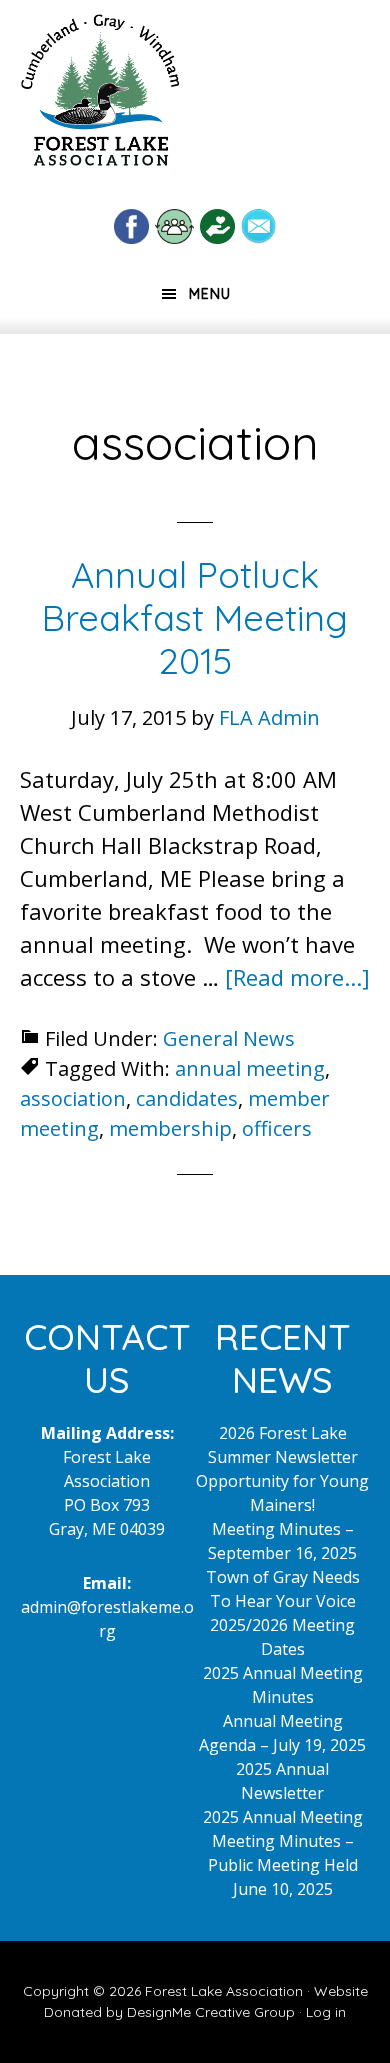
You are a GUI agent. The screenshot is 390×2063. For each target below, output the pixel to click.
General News (229, 1038)
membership (170, 1128)
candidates (187, 1098)
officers (277, 1128)
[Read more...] (297, 977)
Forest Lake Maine (100, 98)
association (73, 1098)
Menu (210, 294)
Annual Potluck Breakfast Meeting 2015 (195, 617)
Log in (326, 2012)
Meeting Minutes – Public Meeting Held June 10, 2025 (283, 1865)
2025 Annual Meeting (283, 1817)
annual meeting (250, 1068)
